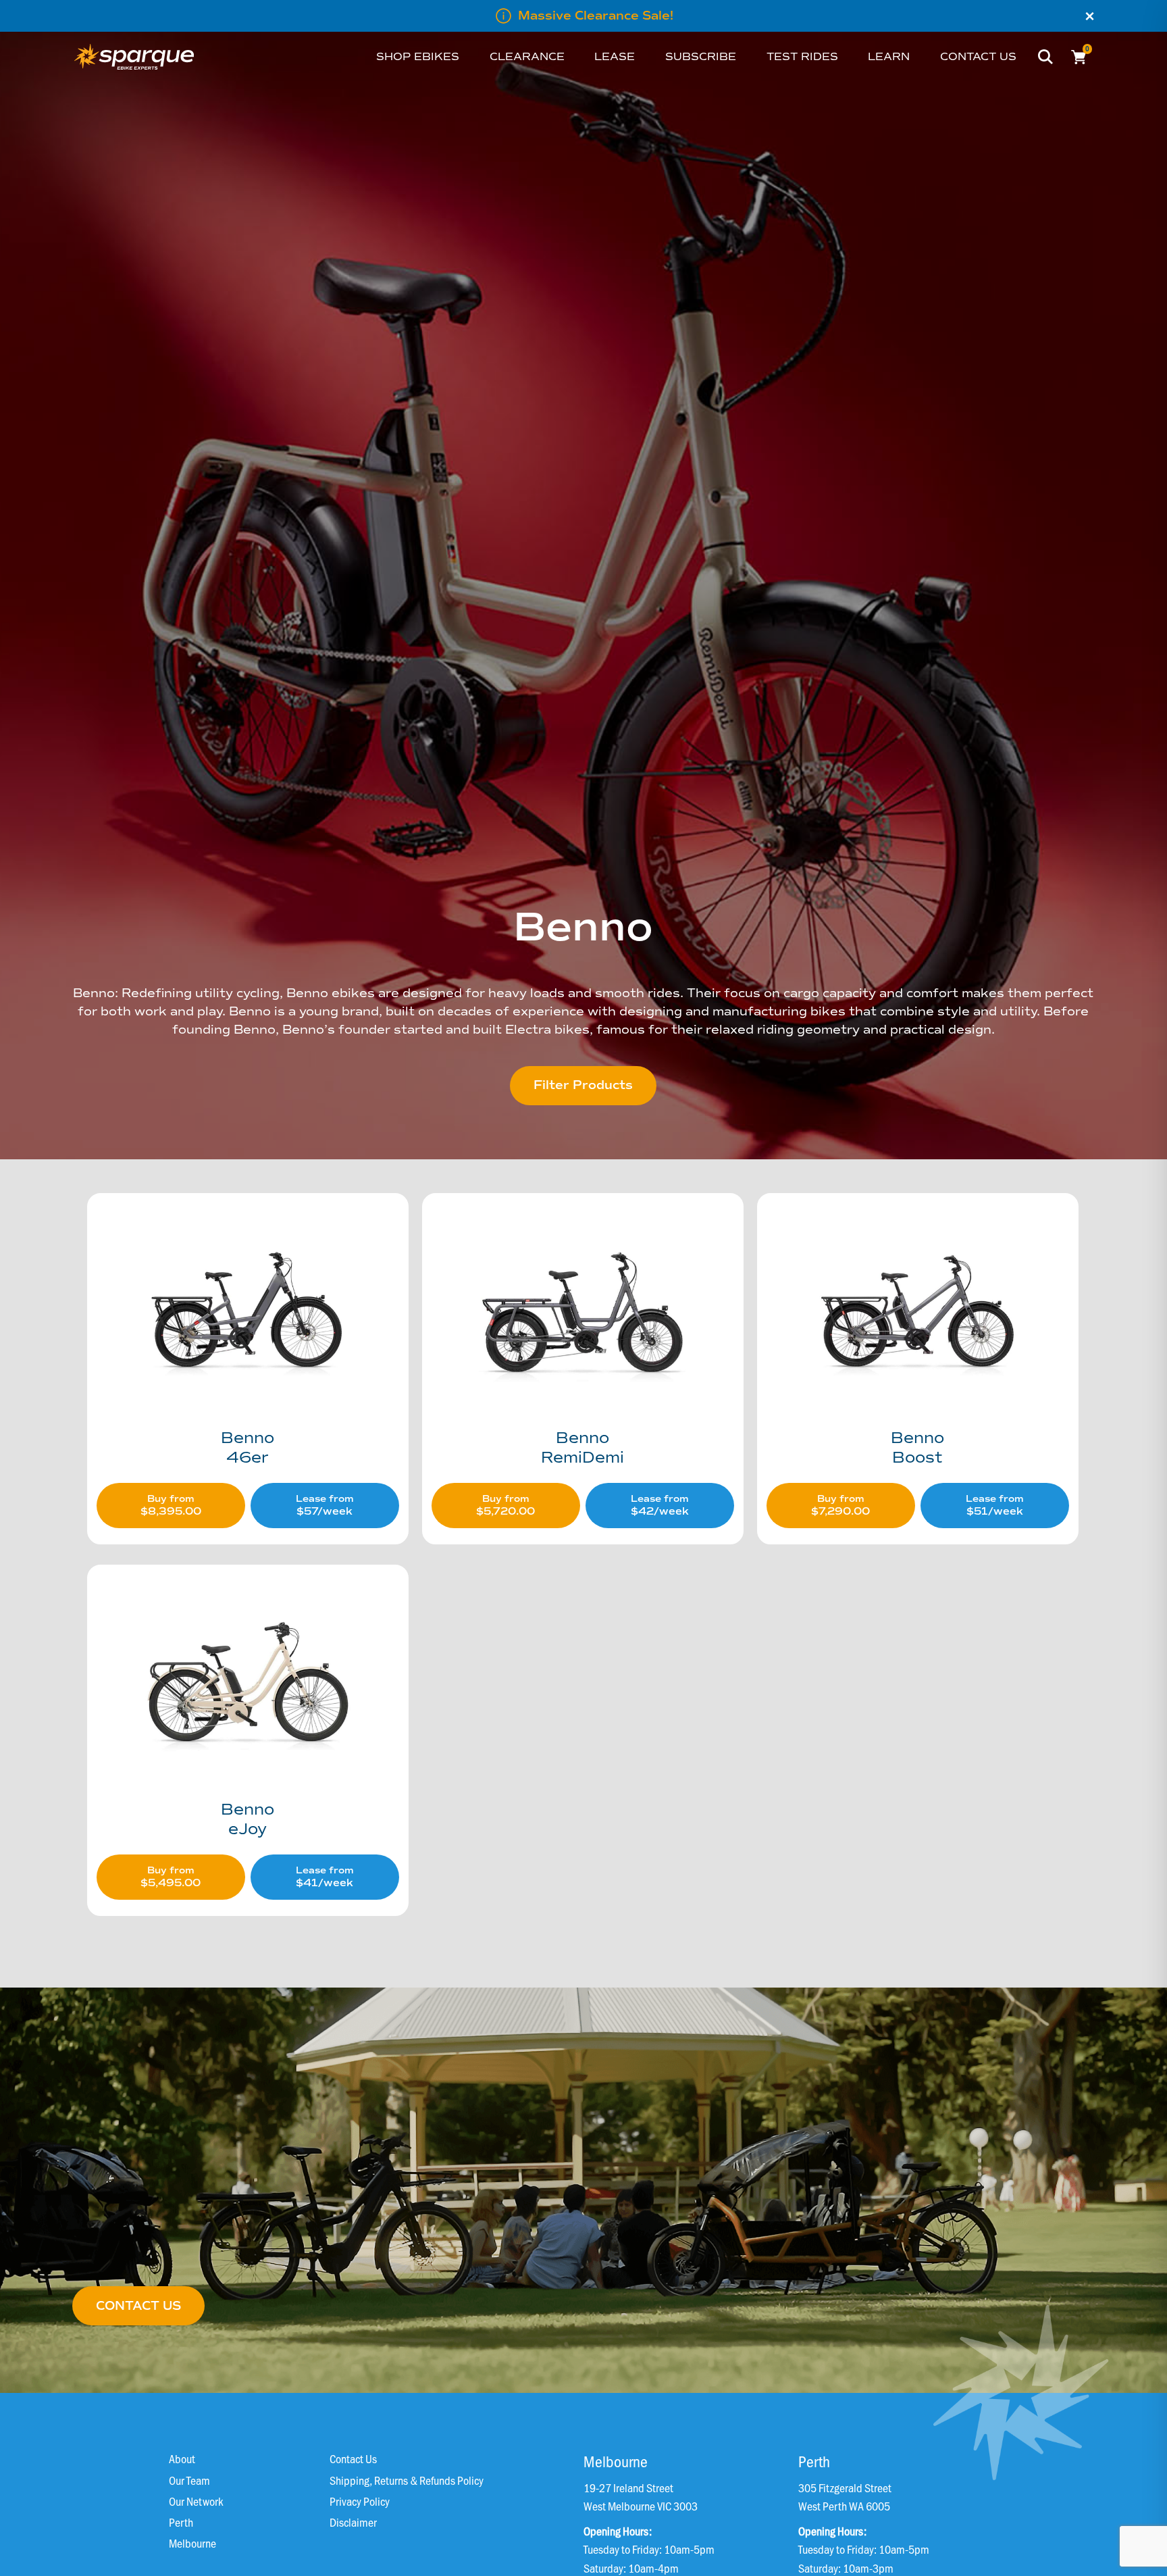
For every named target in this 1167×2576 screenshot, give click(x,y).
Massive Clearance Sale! (596, 16)
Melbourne (192, 2543)
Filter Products (583, 1085)
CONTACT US (138, 2306)
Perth (181, 2522)
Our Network (196, 2501)
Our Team (189, 2480)
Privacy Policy (360, 2501)
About (182, 2458)
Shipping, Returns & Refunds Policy (407, 2480)
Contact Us (353, 2458)
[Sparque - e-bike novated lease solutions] (134, 57)
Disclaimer (353, 2522)
